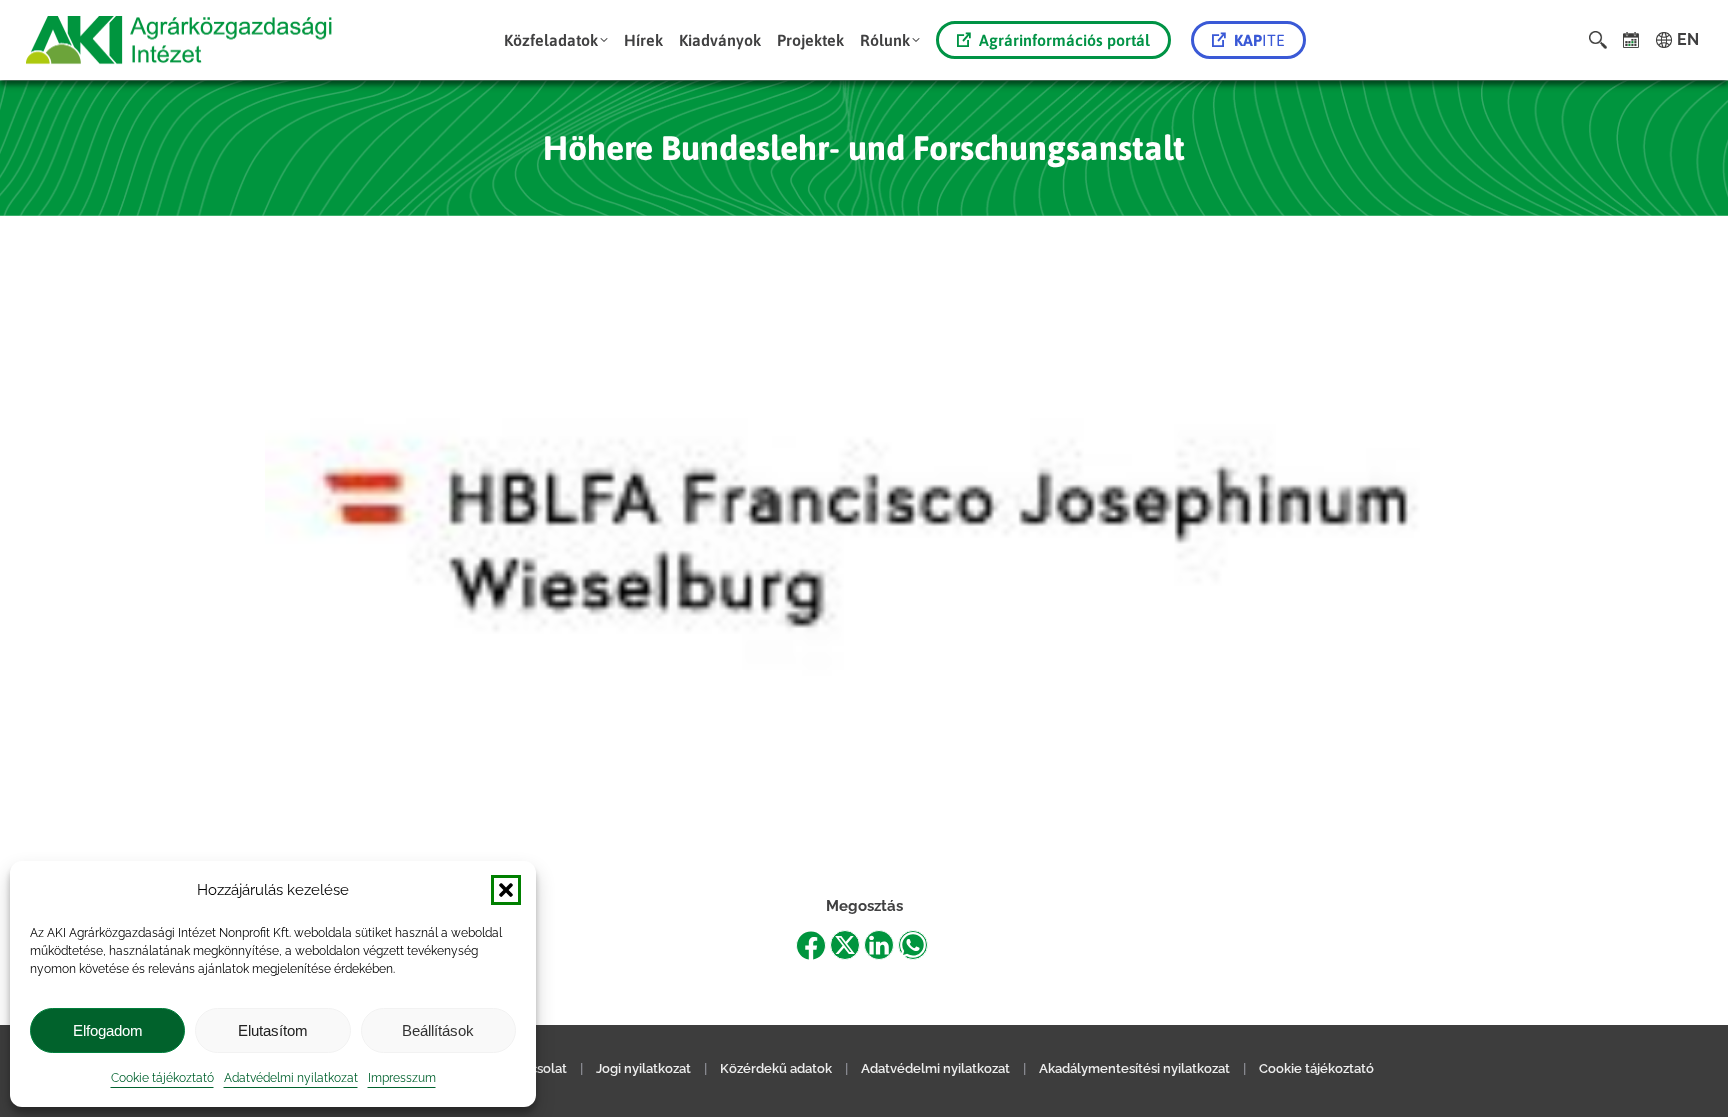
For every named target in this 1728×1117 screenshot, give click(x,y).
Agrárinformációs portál (1064, 40)
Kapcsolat (536, 1068)
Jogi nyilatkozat (643, 1068)
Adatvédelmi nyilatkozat (291, 1078)
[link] (1631, 40)
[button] (506, 890)
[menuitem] (556, 40)
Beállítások (438, 1030)
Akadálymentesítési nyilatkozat (1134, 1068)
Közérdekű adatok (776, 1068)
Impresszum (402, 1078)
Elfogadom (108, 1030)
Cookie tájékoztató (162, 1078)
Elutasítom (273, 1030)
